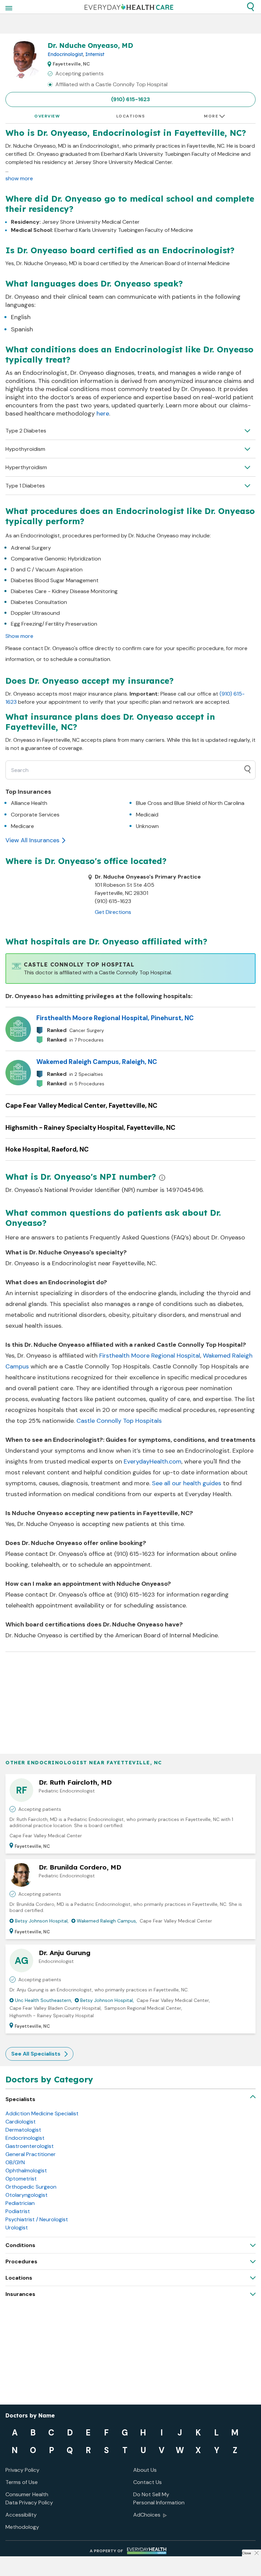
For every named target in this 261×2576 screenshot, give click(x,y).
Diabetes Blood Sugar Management (55, 580)
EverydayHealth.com (153, 1461)
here (103, 413)
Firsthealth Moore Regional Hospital (150, 1356)
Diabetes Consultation (39, 602)
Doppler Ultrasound (35, 613)
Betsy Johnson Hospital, (42, 1921)
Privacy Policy (22, 2470)
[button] (250, 7)
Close (246, 2553)
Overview (47, 116)
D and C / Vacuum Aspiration (47, 569)
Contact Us (147, 2482)
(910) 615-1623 (130, 99)
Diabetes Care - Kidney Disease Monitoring (64, 591)
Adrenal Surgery (31, 548)
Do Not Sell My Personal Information (159, 2498)
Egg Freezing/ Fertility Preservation (54, 624)
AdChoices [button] (147, 2515)
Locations (131, 116)
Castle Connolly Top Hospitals (119, 1421)
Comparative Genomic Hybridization (56, 559)
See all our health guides (187, 1483)
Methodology (22, 2527)
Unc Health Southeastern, (43, 2000)
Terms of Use (22, 2482)
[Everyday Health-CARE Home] (129, 7)
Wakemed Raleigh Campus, (107, 1921)
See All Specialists (36, 2054)
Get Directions (113, 912)
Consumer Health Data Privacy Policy (29, 2498)
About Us (145, 2470)
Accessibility (21, 2515)
